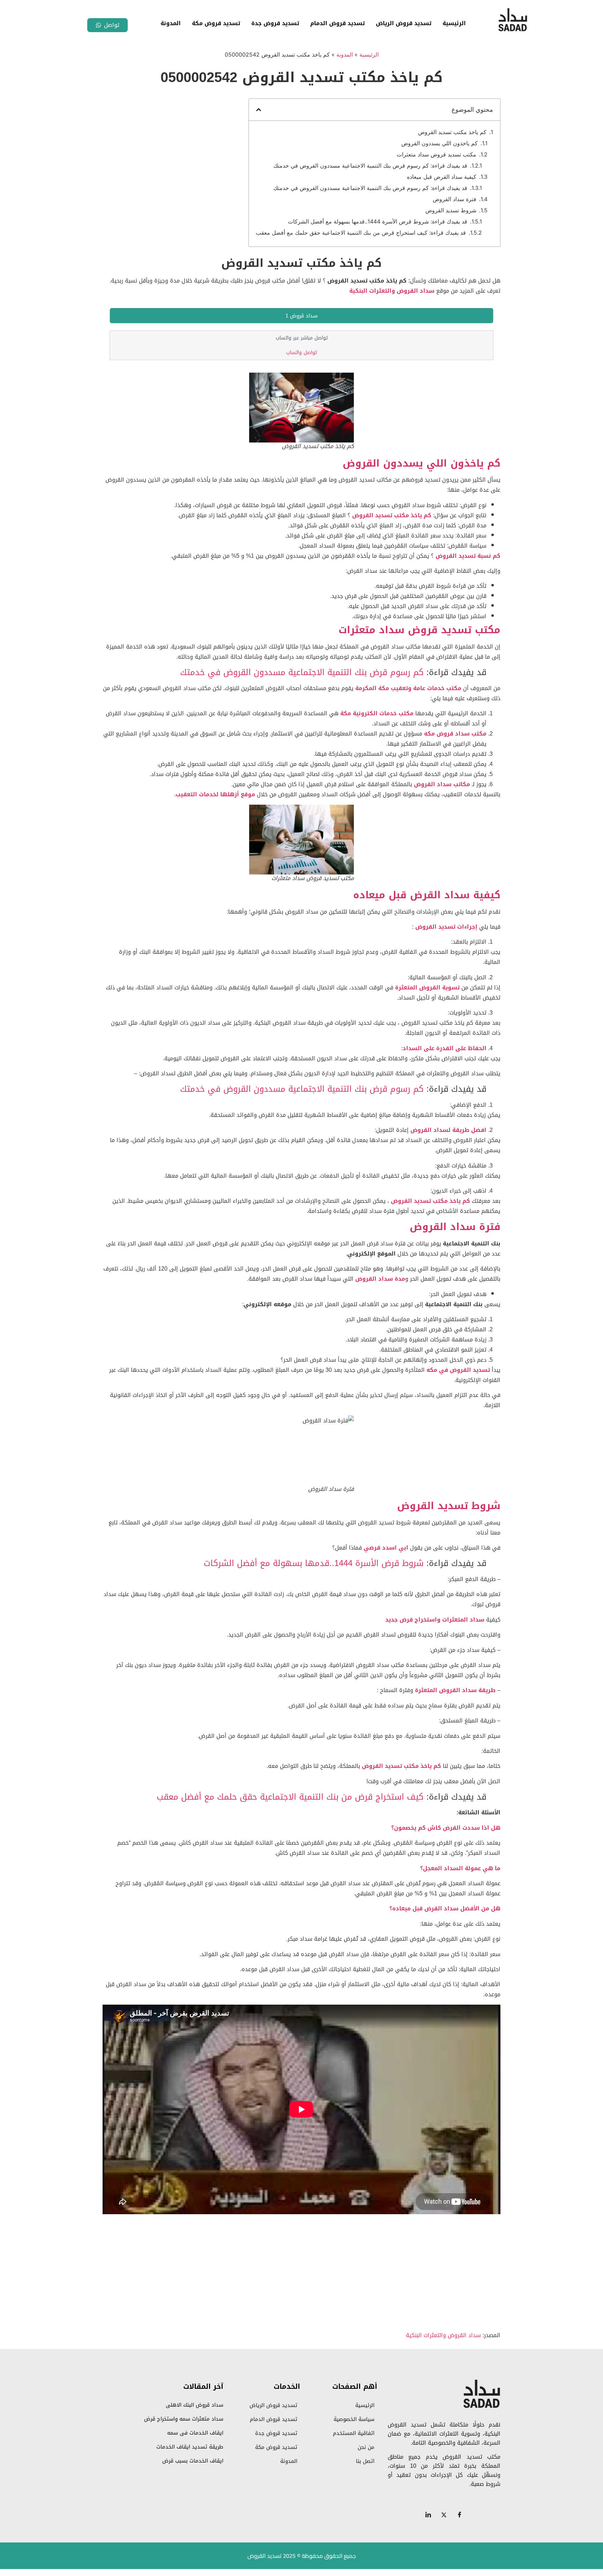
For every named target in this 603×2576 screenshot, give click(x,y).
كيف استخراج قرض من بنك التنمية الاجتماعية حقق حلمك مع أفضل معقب (290, 1797)
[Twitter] (444, 2515)
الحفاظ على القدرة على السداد (445, 1048)
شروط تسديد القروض (451, 210)
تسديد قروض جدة (275, 23)
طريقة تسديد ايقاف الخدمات (190, 2447)
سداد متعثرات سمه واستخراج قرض (184, 2419)
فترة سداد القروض (455, 199)
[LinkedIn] (428, 2515)
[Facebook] (460, 2515)
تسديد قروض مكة (216, 23)
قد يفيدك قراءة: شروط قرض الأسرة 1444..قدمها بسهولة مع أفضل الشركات (378, 221)
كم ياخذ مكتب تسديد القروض (452, 132)
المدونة (171, 23)
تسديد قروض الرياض (404, 23)
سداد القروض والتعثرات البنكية (391, 291)
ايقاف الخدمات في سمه (195, 2433)
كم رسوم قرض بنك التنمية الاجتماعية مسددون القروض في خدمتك (302, 672)
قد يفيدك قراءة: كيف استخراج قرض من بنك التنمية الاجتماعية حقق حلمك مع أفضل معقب (361, 233)
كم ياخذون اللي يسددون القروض (440, 143)
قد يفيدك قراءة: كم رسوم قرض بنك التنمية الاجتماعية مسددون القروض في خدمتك (370, 166)
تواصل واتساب (301, 353)
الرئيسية (454, 23)
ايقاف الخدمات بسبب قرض (193, 2461)
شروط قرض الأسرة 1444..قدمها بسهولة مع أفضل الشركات (314, 1563)
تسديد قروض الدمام (337, 23)
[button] (259, 110)
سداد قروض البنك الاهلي (195, 2405)
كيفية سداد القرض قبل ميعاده (442, 177)
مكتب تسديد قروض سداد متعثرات (437, 154)
